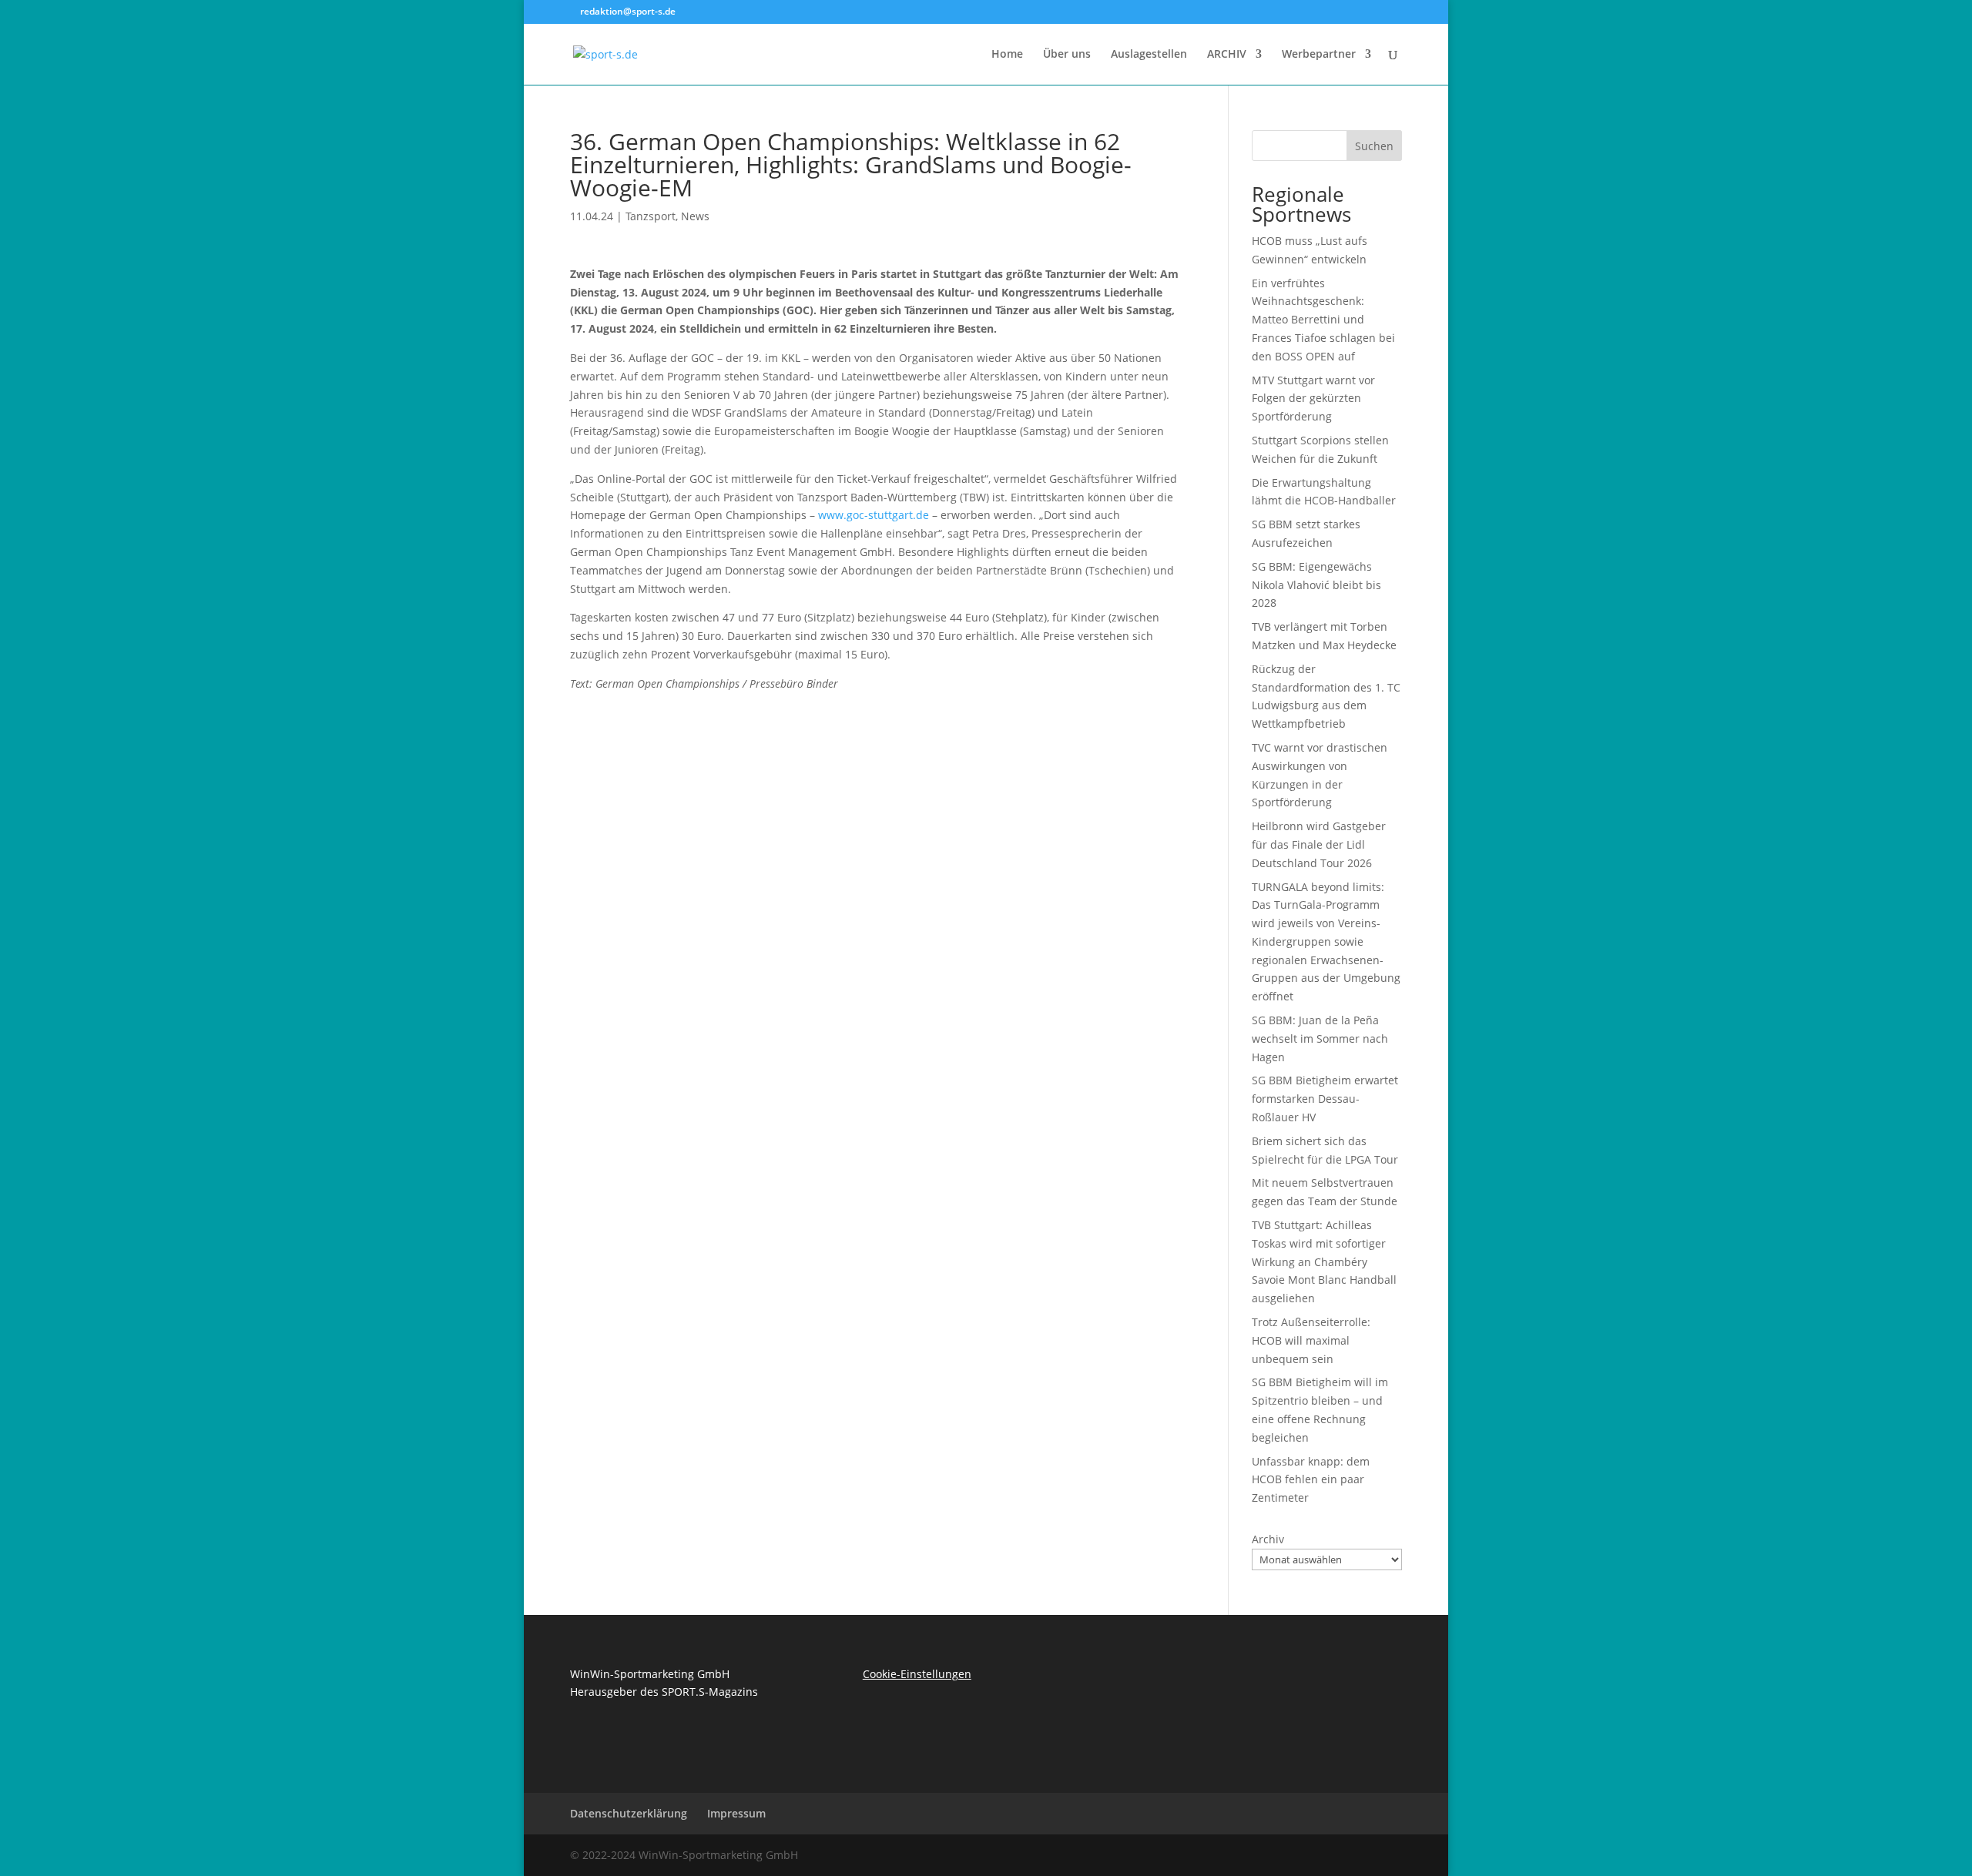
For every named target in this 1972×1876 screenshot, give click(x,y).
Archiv (1268, 1539)
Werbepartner (1319, 55)
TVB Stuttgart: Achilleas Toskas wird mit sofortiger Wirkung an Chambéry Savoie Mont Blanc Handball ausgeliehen (1324, 1261)
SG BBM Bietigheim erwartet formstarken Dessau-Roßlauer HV (1325, 1099)
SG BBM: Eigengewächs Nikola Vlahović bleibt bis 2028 (1316, 585)
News (695, 216)
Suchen (1374, 146)
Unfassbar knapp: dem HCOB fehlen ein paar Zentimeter (1311, 1480)
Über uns (1067, 55)
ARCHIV (1227, 55)
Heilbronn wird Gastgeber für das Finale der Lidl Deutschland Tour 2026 (1319, 844)
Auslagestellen (1149, 55)
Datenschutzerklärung (629, 1813)
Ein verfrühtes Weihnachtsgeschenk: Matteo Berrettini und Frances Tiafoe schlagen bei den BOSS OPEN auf (1323, 320)
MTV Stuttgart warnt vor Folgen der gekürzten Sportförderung (1313, 399)
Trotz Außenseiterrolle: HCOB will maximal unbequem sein (1311, 1340)
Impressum (736, 1813)
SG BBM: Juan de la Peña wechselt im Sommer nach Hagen (1320, 1038)
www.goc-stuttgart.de (874, 515)
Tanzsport (651, 216)
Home (1007, 55)
